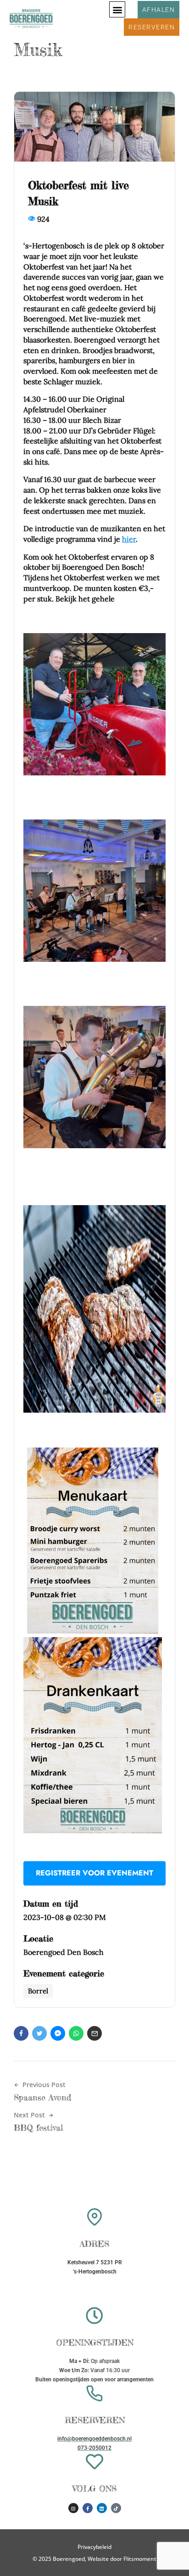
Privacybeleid (94, 2547)
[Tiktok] (116, 2508)
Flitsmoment (140, 2559)
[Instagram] (73, 2508)
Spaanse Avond (42, 2097)
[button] (117, 9)
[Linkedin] (102, 2508)
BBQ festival (39, 2127)
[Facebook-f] (88, 2508)
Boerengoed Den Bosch (64, 1952)
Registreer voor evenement (94, 1873)
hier (129, 539)
